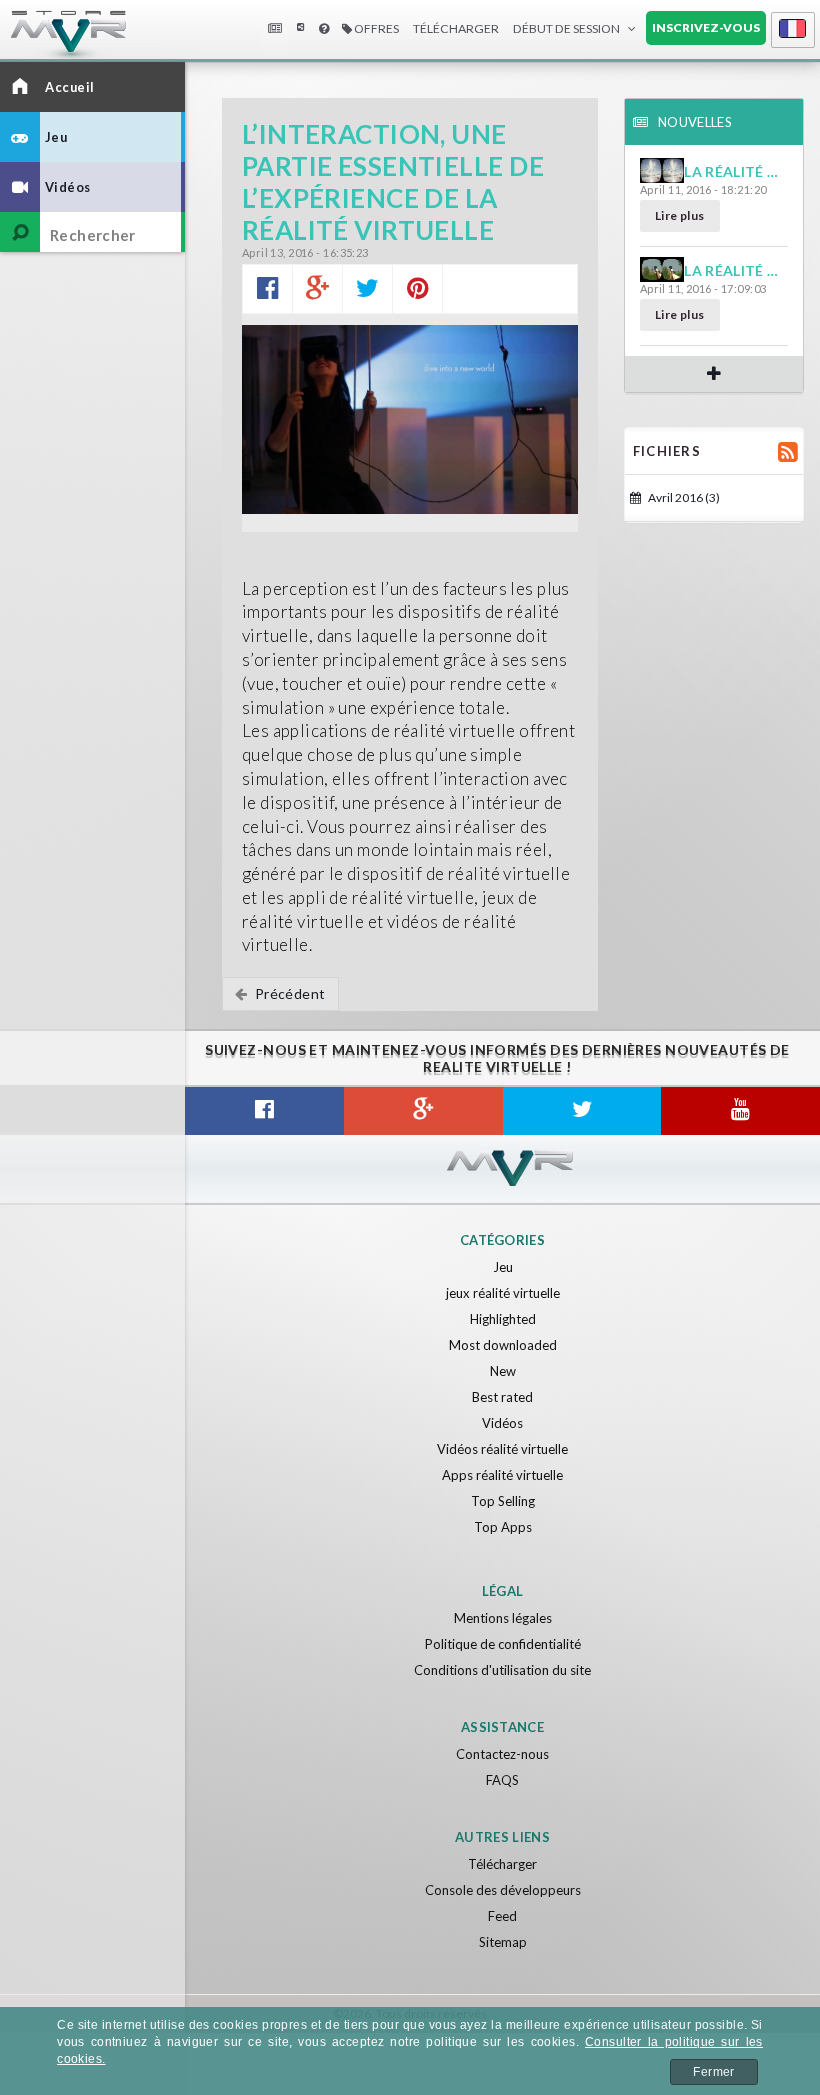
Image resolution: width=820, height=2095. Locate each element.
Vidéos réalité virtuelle (502, 1449)
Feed (502, 1916)
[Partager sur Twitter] (367, 289)
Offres (375, 28)
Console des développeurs (503, 1890)
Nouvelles (274, 29)
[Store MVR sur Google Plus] (423, 1111)
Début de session (566, 28)
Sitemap (503, 1942)
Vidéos (502, 1423)
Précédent (288, 993)
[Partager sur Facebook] (267, 289)
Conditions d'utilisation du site (502, 1670)
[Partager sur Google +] (317, 289)
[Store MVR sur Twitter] (582, 1111)
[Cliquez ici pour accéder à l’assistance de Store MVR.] (324, 29)
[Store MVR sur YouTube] (740, 1111)
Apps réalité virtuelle (502, 1475)
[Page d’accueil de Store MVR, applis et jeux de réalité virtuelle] (49, 40)
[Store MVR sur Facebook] (264, 1111)
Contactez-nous (502, 1754)
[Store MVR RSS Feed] (788, 451)
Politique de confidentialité (503, 1644)
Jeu (503, 1267)
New (503, 1371)
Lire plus (680, 215)
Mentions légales (503, 1618)
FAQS (502, 1780)
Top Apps (503, 1527)
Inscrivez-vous (706, 27)
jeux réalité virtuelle (503, 1293)
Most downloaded (503, 1345)
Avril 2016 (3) (683, 497)
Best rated (502, 1397)
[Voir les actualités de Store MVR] (714, 373)
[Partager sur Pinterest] (417, 289)
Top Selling (503, 1501)
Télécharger (502, 1864)
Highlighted (503, 1319)
